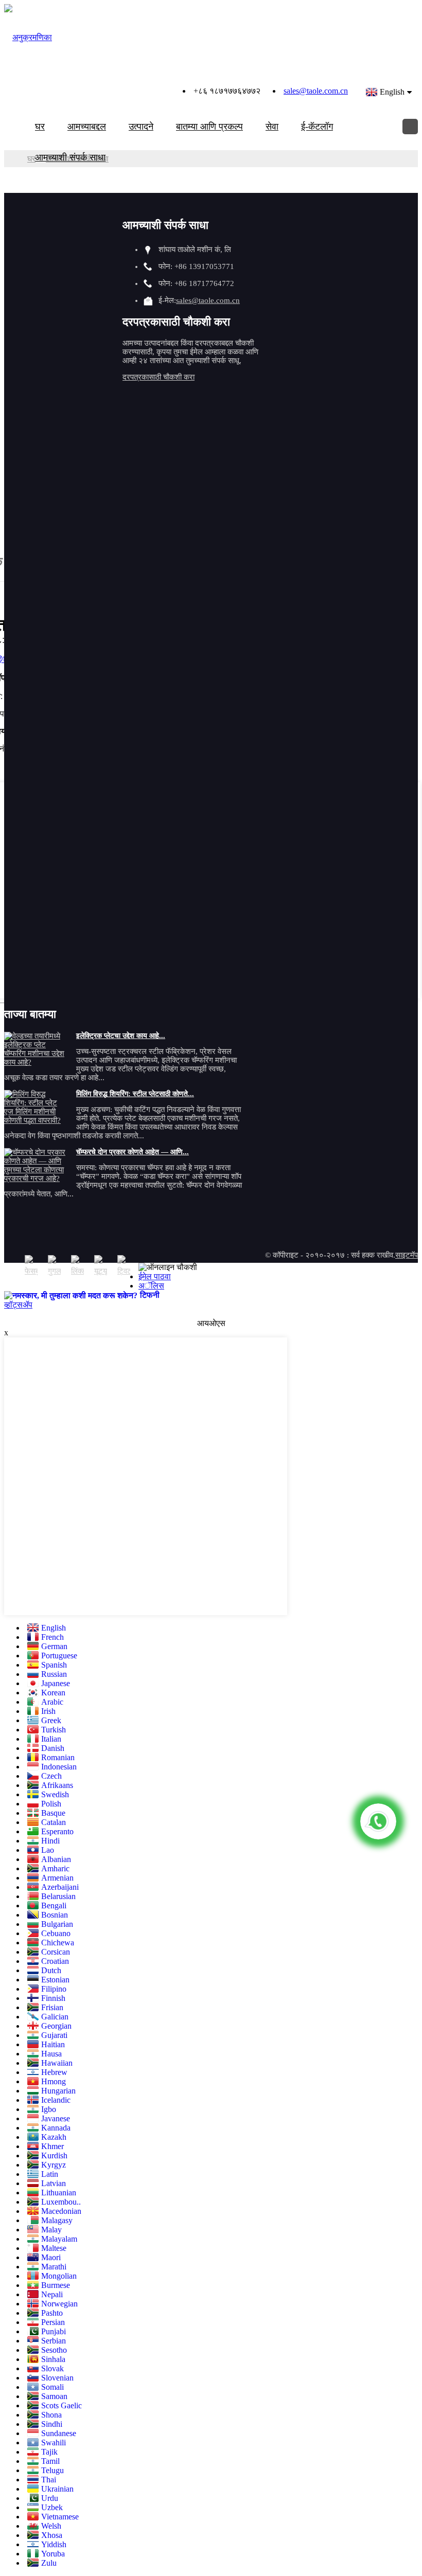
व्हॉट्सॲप (18, 1305)
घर (40, 127)
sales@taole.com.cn (316, 91)
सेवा (272, 127)
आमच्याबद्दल (87, 127)
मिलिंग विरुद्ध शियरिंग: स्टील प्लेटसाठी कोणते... (135, 1094)
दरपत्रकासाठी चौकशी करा (159, 377)
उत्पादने (141, 127)
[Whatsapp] (378, 1821)
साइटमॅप (407, 1255)
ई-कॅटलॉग (317, 127)
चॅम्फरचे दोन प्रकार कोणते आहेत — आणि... (133, 1152)
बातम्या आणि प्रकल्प (209, 127)
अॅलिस (151, 1286)
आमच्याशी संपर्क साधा (70, 157)
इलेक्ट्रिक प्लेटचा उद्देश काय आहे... (121, 1036)
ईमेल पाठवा (155, 1276)
